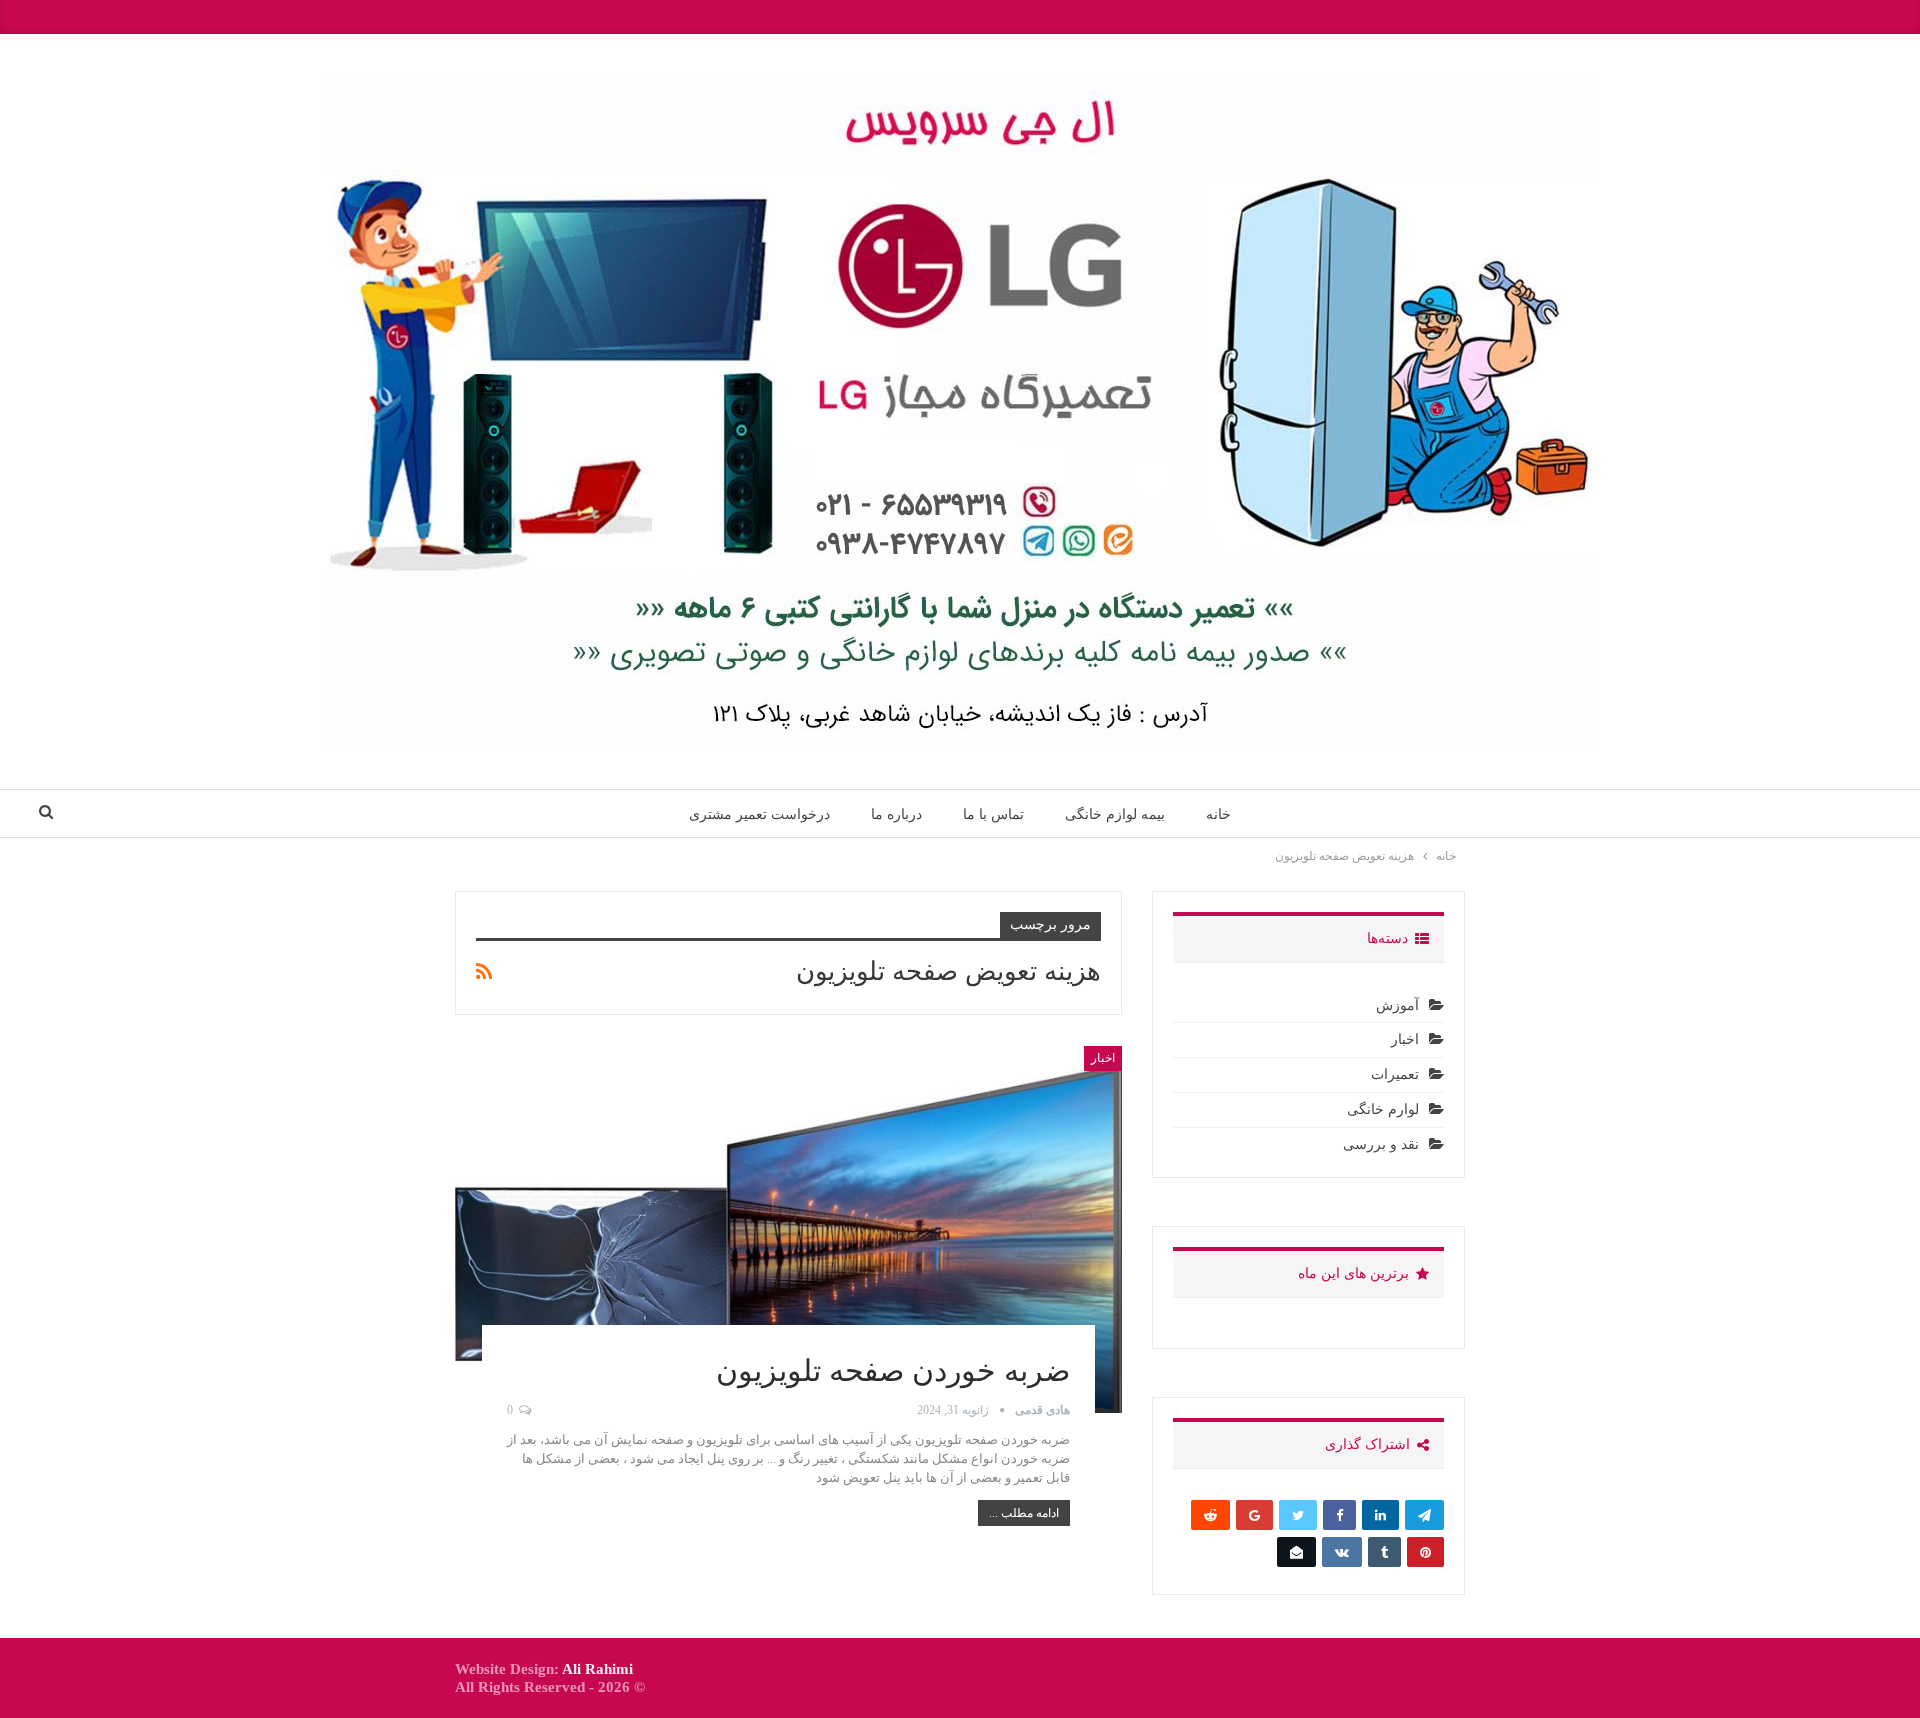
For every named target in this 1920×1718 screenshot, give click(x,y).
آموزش (1397, 1005)
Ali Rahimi (597, 1669)
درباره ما (896, 814)
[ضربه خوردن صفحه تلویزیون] (788, 1229)
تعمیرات (1395, 1074)
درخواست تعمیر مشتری (759, 814)
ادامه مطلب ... (1024, 1513)
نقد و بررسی (1381, 1144)
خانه (1218, 814)
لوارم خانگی (1383, 1109)
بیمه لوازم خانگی (1115, 814)
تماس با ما (993, 814)
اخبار (1103, 1058)
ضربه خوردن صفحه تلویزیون (893, 1370)
